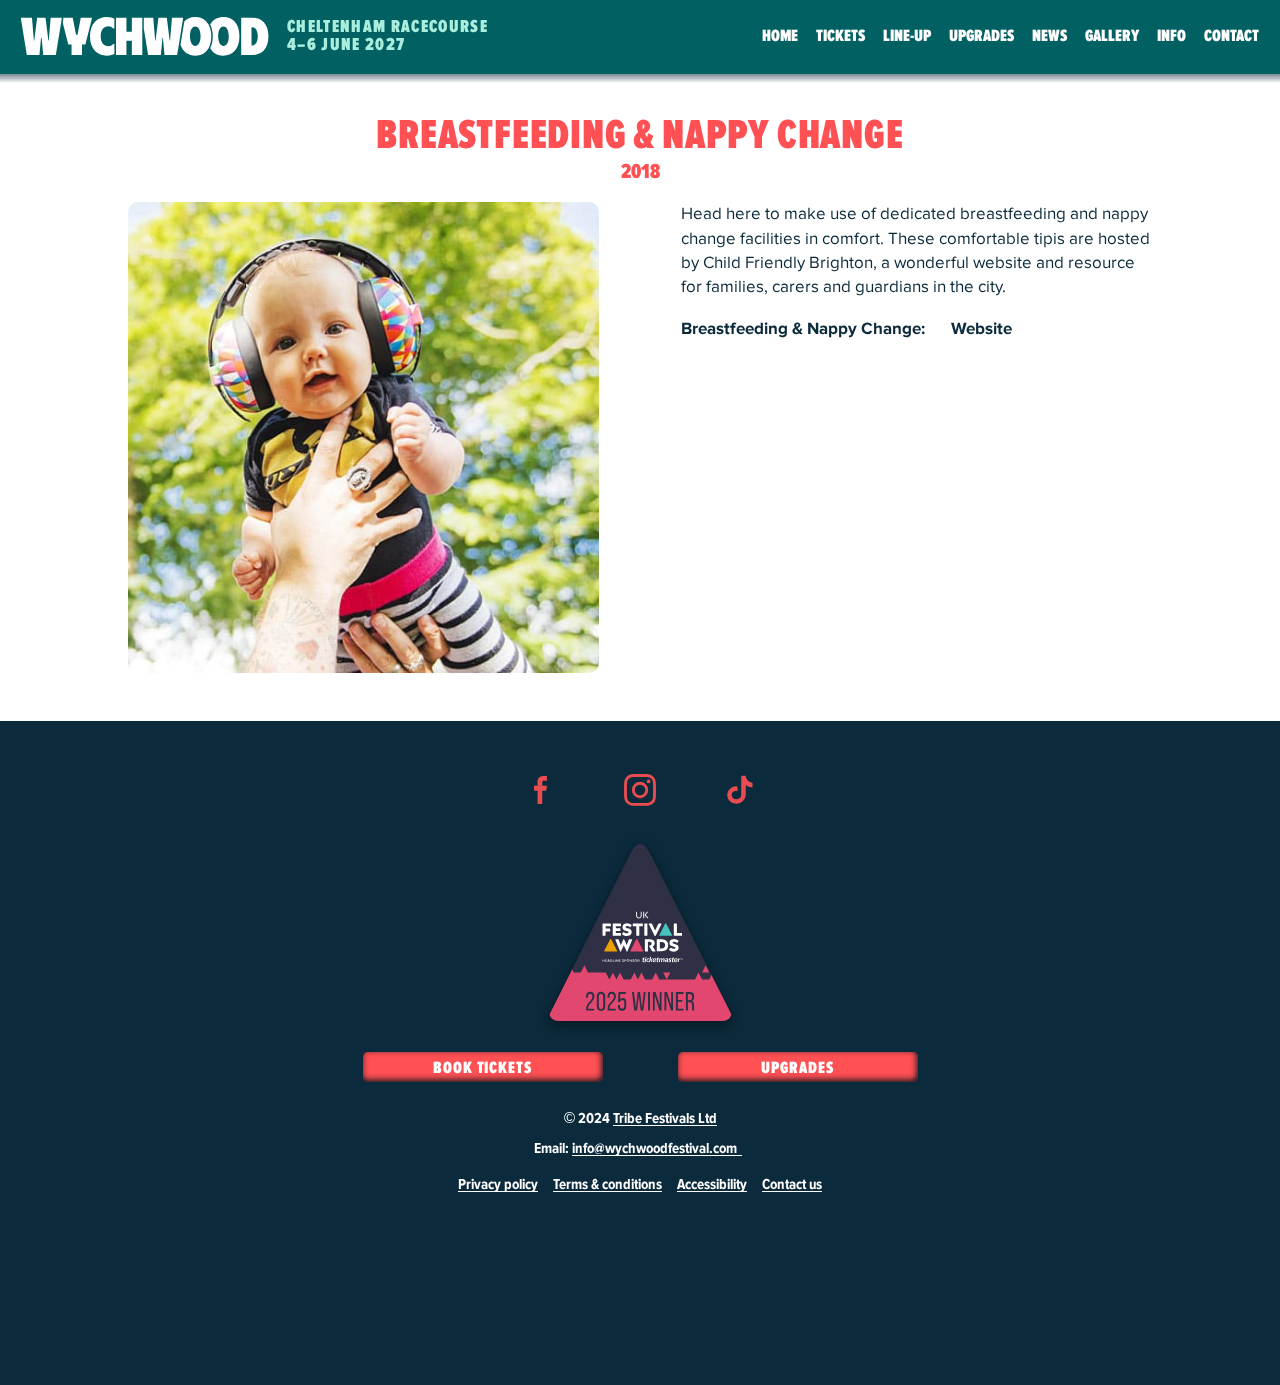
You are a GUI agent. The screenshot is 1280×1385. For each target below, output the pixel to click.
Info (1171, 36)
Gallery (1112, 36)
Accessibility (712, 1185)
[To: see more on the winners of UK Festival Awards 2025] (640, 932)
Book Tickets (482, 1068)
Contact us (792, 1185)
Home (780, 36)
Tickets (840, 36)
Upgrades (981, 36)
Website (981, 329)
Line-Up (907, 36)
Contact (1231, 36)
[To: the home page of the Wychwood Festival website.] (145, 37)
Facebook (541, 826)
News (1049, 36)
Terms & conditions (607, 1185)
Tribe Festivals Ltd (665, 1119)
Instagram (640, 826)
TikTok (739, 826)
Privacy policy (498, 1185)
